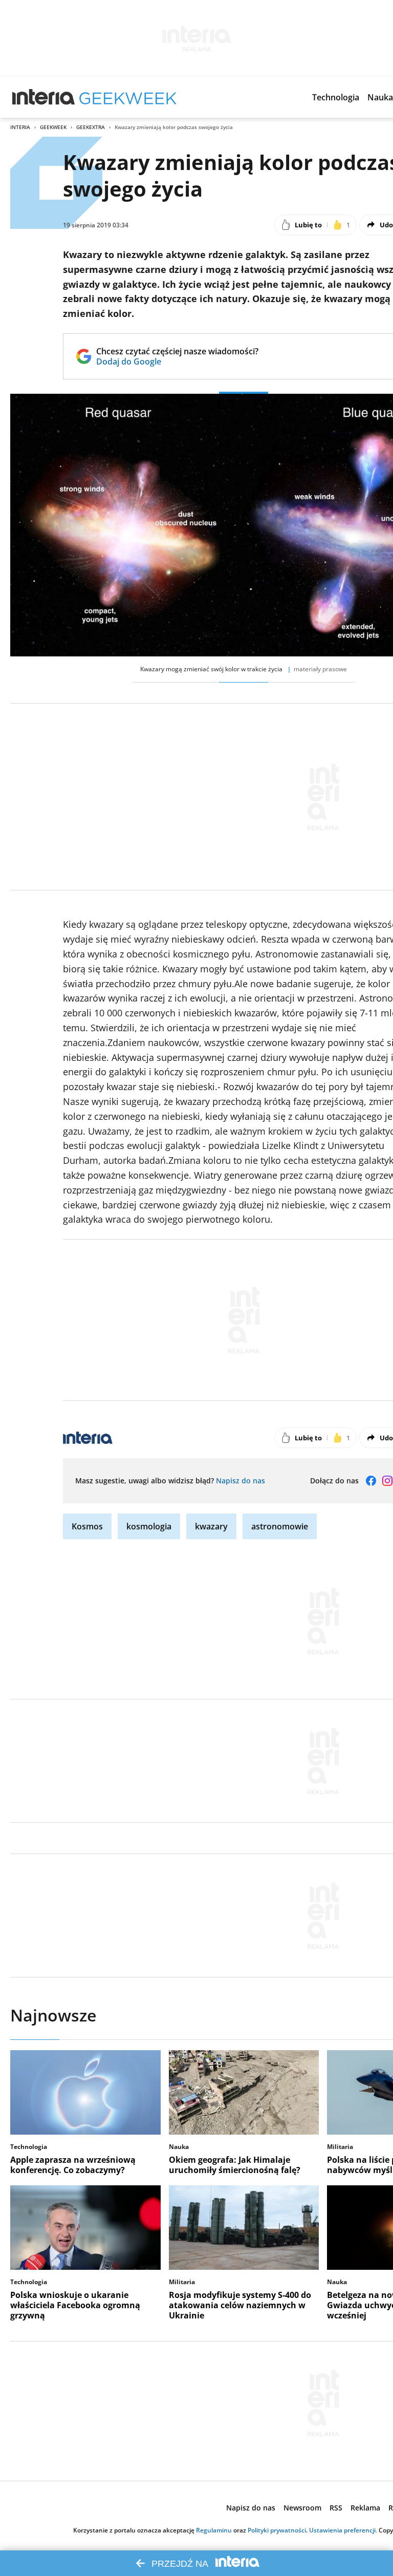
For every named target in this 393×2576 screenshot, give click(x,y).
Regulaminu (214, 2530)
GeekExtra (91, 127)
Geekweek (53, 127)
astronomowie (280, 1526)
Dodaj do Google (177, 361)
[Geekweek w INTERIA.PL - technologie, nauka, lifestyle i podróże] (128, 97)
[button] (336, 97)
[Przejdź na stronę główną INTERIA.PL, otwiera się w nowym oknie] (44, 97)
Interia (20, 127)
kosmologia (149, 1526)
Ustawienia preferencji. (343, 2530)
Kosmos (87, 1526)
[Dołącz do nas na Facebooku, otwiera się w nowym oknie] (371, 1481)
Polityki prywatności (277, 2530)
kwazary (211, 1526)
